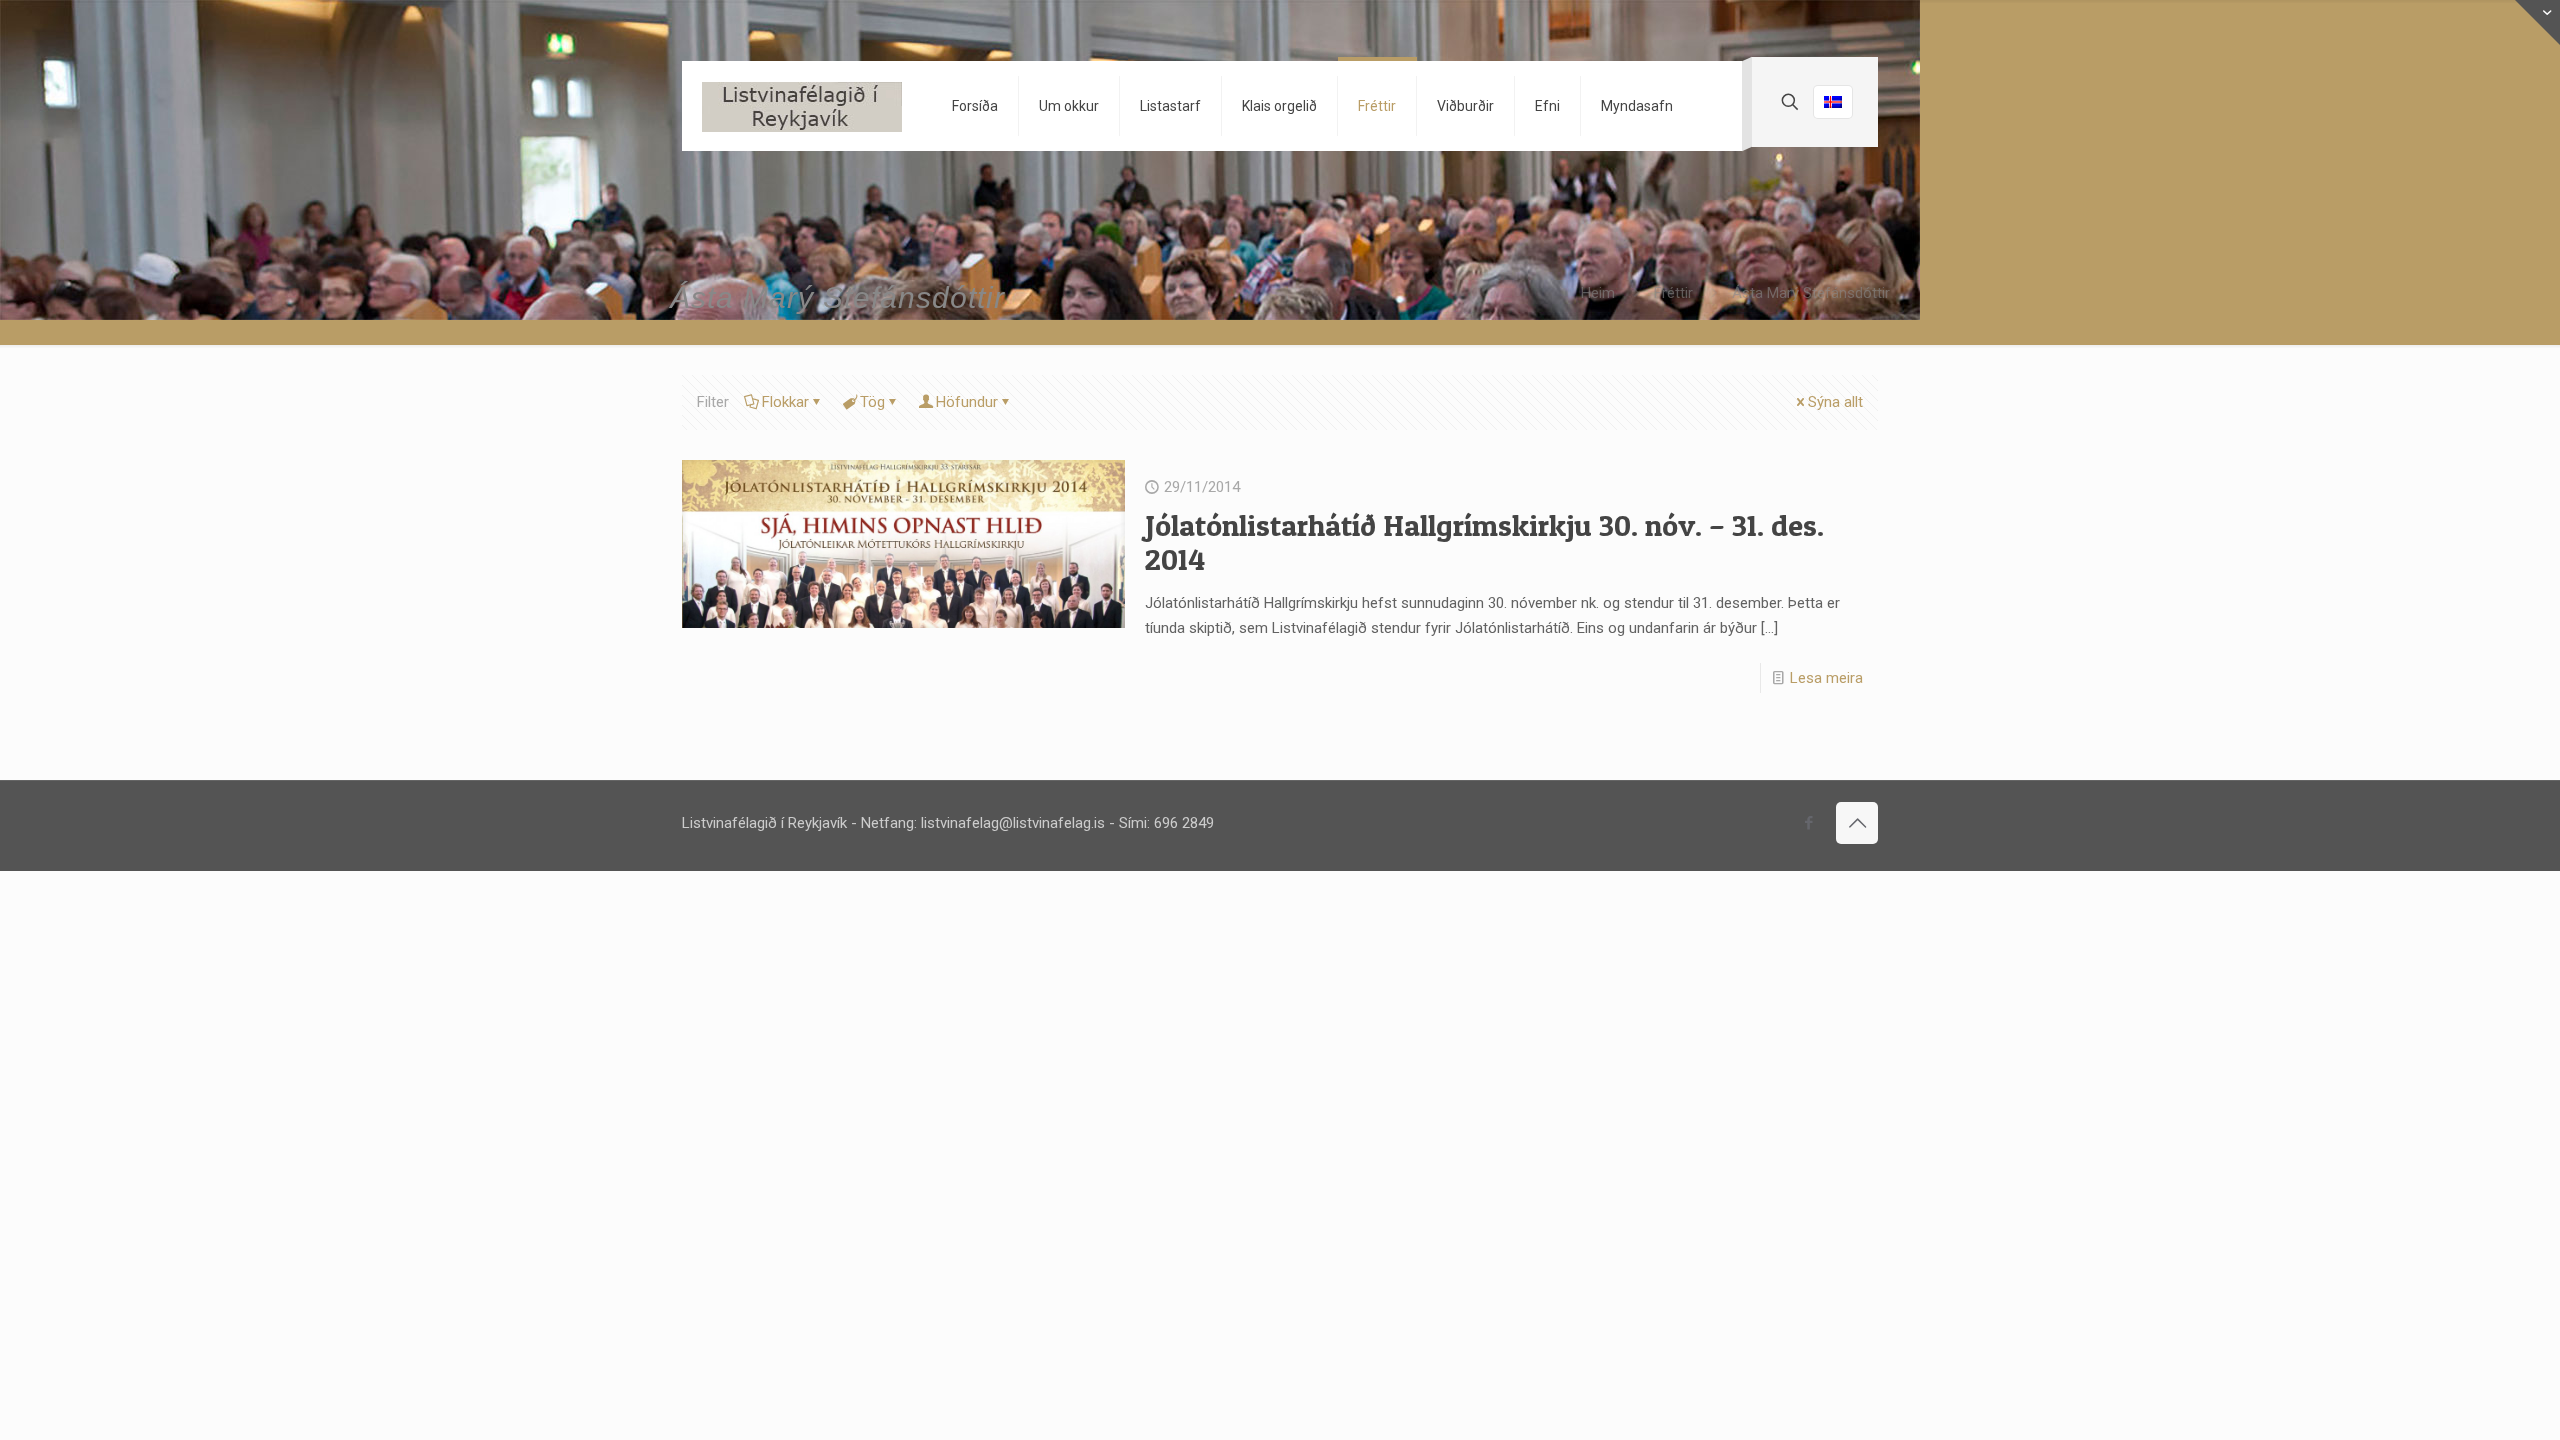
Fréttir (1673, 293)
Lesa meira (1826, 678)
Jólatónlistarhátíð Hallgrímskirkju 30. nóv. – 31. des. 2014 (1484, 542)
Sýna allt (1835, 402)
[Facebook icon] (1808, 823)
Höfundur (967, 402)
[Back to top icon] (1857, 823)
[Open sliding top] (2537, 22)
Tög (872, 402)
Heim (1598, 293)
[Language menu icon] (1833, 102)
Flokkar (785, 402)
